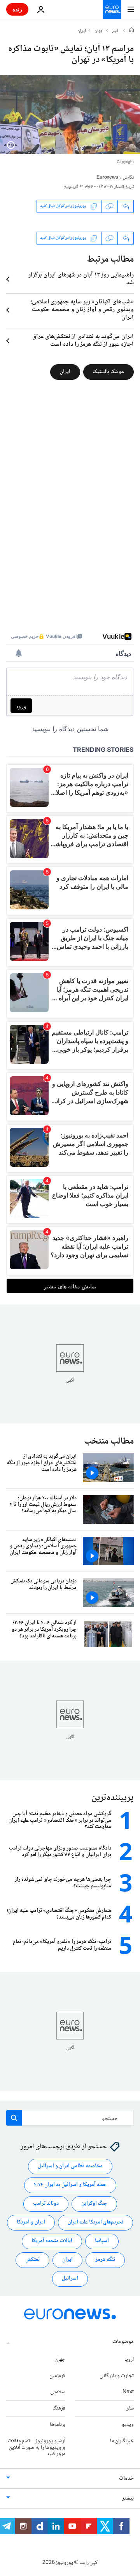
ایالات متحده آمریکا (52, 2241)
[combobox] (70, 2118)
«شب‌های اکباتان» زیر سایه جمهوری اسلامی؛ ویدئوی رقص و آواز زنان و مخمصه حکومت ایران (82, 310)
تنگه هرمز (105, 2260)
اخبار (116, 31)
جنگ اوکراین (94, 2204)
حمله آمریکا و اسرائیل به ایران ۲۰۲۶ (70, 2185)
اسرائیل (70, 2279)
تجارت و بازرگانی (117, 2376)
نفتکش (32, 2260)
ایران (82, 31)
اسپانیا (102, 2241)
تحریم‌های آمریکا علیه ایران (95, 2223)
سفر (130, 2409)
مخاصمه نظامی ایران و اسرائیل (70, 2167)
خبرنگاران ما (122, 2441)
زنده (17, 9)
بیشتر (128, 2499)
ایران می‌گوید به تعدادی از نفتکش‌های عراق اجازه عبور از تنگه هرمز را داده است (83, 341)
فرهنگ (59, 2409)
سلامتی (58, 2392)
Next (128, 2392)
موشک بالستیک (108, 372)
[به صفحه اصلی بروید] (112, 9)
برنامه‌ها (58, 2425)
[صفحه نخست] (131, 31)
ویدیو (128, 2425)
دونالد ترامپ (46, 2204)
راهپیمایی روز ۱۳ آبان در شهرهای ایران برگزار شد (81, 279)
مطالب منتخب (109, 1441)
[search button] (14, 2118)
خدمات (126, 2479)
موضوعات (123, 2342)
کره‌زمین (57, 2376)
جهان (99, 31)
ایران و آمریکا (31, 2223)
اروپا (129, 2360)
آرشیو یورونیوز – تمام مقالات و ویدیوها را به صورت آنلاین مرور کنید (37, 2448)
